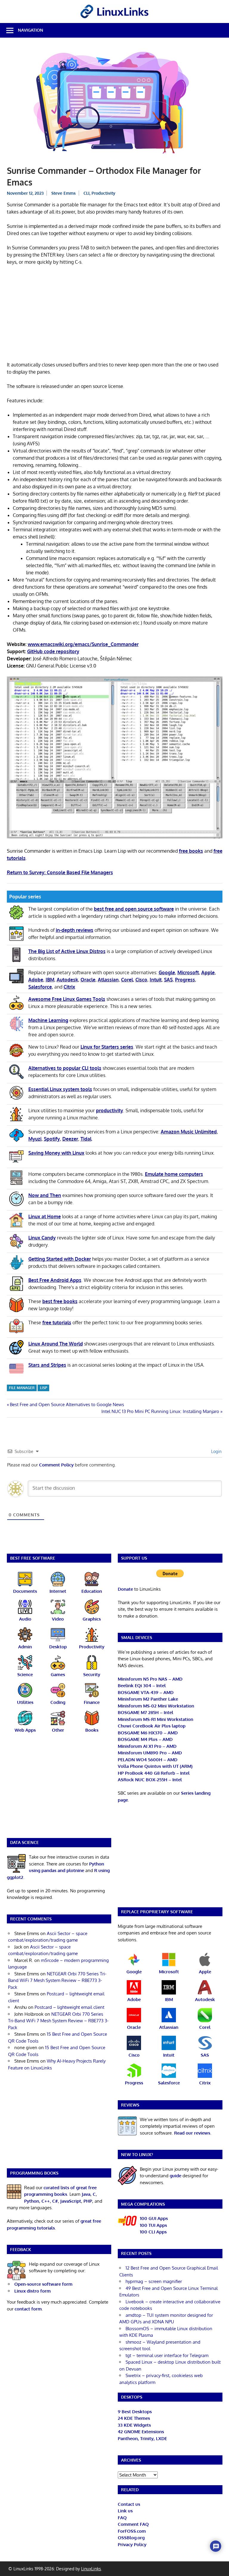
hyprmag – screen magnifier (154, 2281)
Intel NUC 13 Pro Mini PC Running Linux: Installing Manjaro (160, 1411)
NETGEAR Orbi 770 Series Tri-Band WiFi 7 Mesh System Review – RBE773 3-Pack (57, 1980)
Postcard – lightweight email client (69, 2007)
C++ (46, 2201)
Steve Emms (64, 193)
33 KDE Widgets (134, 2425)
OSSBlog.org (131, 2538)
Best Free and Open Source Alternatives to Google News (67, 1404)
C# (55, 2201)
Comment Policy (56, 1465)
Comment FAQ (133, 2524)
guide (175, 2176)
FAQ (122, 2518)
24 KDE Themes (134, 2418)
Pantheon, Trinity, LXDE (142, 2438)
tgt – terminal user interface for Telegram (167, 2355)
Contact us (129, 2504)
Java (86, 2194)
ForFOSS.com (132, 2531)
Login (216, 1451)
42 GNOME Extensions (141, 2432)
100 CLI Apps (153, 2232)
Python (32, 2201)
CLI (86, 193)
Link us (125, 2511)
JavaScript (71, 2201)
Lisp (44, 1388)
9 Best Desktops (135, 2412)
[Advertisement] (115, 314)
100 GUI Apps (154, 2218)
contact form (28, 2309)
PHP (88, 2201)
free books (191, 851)
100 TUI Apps (153, 2225)
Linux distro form (33, 2291)
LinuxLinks (91, 2569)
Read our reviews (192, 2133)
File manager (22, 1388)
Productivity (103, 193)
